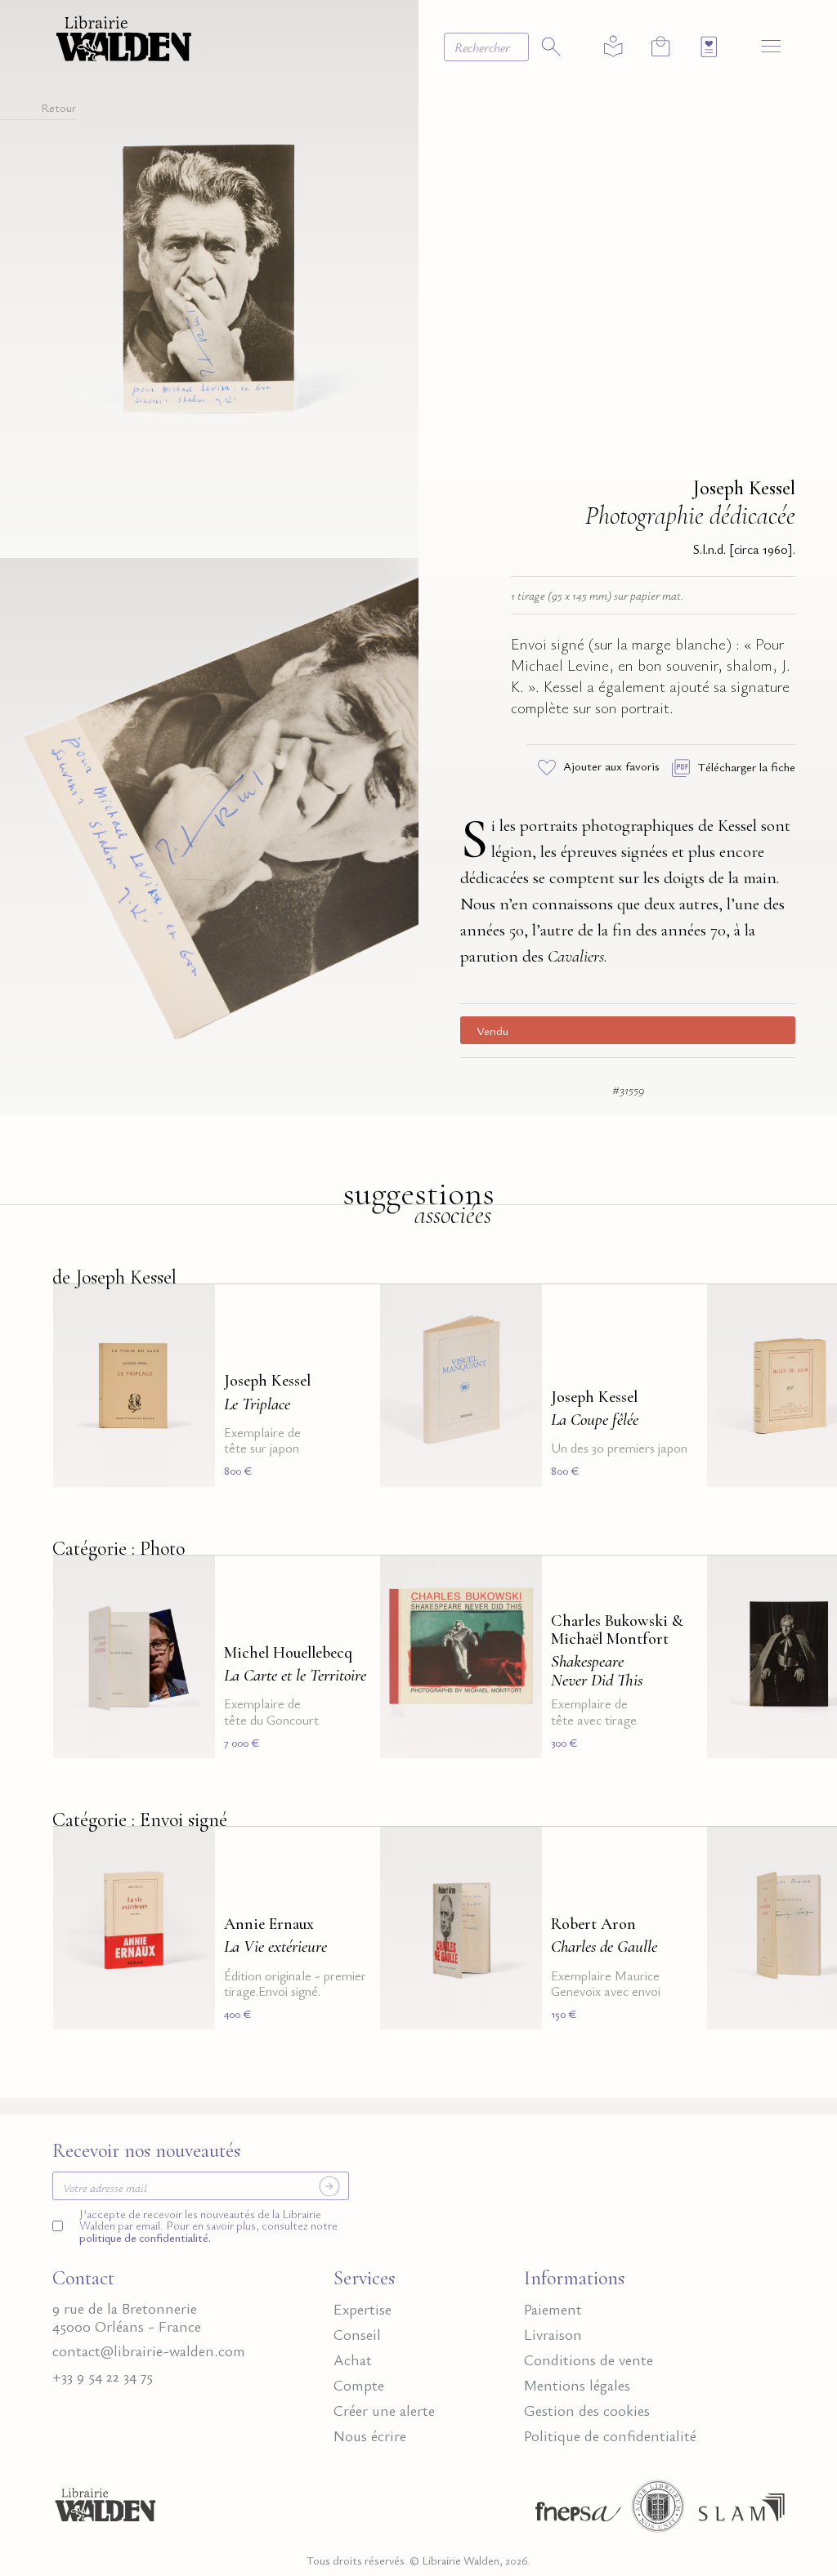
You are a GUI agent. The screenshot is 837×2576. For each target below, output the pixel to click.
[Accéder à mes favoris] (709, 47)
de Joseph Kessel (114, 1277)
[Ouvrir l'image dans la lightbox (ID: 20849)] (209, 276)
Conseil (357, 2334)
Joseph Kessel (744, 488)
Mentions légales (577, 2385)
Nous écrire (370, 2435)
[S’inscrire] (329, 2186)
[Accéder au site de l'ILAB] (658, 2511)
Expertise (363, 2309)
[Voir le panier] (661, 46)
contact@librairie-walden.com (149, 2351)
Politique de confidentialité (610, 2435)
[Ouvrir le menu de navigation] (771, 45)
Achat (353, 2359)
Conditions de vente (589, 2359)
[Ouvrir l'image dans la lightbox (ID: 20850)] (209, 834)
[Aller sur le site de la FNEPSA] (574, 2511)
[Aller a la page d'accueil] (124, 36)
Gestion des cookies (587, 2410)
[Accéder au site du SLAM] (742, 2511)
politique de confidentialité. (145, 2237)
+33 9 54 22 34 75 (103, 2376)
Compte (359, 2385)
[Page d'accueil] (105, 2511)
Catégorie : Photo (119, 1549)
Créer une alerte (384, 2410)
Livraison (553, 2334)
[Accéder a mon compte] (613, 47)
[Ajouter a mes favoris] (193, 1306)
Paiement (553, 2309)
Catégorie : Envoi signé (140, 1820)
